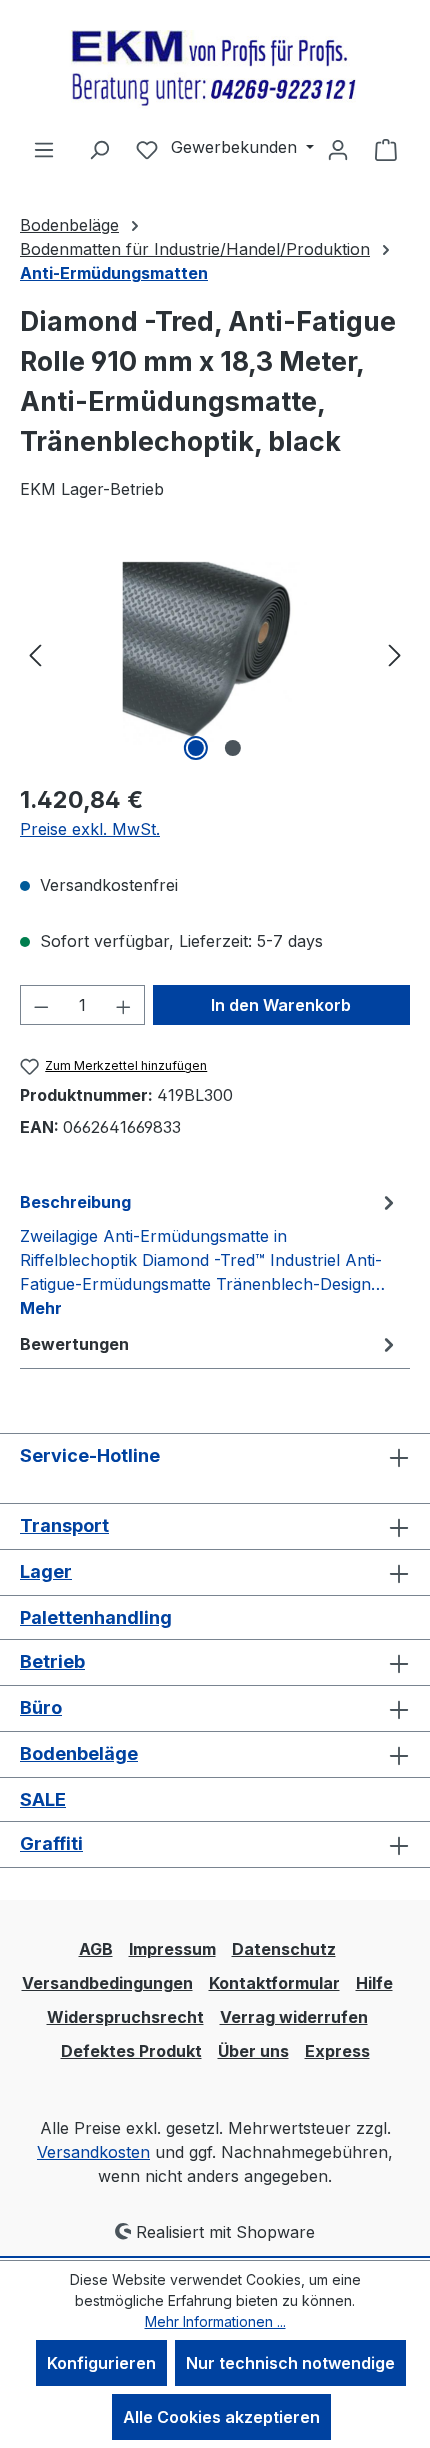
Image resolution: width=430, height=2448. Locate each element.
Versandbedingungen (107, 1983)
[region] (215, 653)
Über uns (253, 2051)
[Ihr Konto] (338, 149)
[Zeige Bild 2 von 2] (233, 748)
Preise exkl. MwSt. (90, 829)
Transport (64, 1525)
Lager (46, 1571)
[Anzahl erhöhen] (124, 1005)
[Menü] (44, 149)
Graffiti (51, 1843)
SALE (43, 1799)
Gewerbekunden (236, 147)
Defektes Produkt (131, 2051)
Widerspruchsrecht (125, 2017)
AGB (96, 1949)
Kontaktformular (274, 1983)
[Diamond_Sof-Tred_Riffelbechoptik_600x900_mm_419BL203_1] (214, 654)
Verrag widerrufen (294, 2017)
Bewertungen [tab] (74, 1344)
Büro (41, 1707)
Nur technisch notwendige (290, 2363)
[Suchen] (99, 149)
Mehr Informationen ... (215, 2321)
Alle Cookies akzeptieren (221, 2417)
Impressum (172, 1949)
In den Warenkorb (281, 1005)
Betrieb (52, 1661)
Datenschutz (284, 1949)
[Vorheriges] (35, 653)
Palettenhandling (96, 1617)
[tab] (210, 1254)
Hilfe (374, 1983)
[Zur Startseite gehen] (215, 68)
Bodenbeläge (79, 1753)
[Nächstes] (395, 653)
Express (337, 2051)
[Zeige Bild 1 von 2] (196, 748)
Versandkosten (93, 2152)
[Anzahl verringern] (41, 1005)
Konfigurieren (101, 2363)
